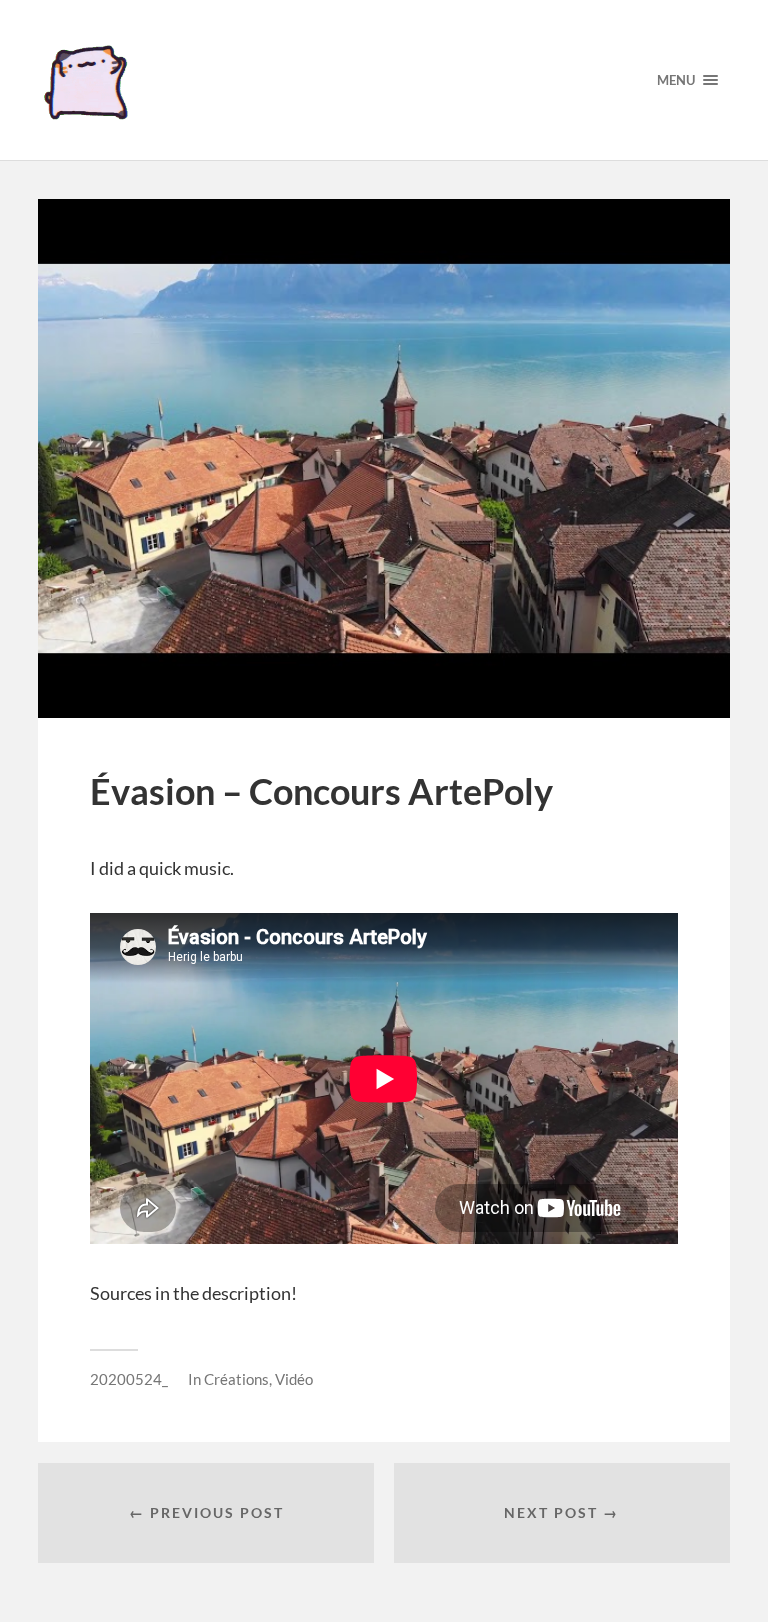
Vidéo (294, 1379)
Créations (236, 1379)
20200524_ (129, 1379)
